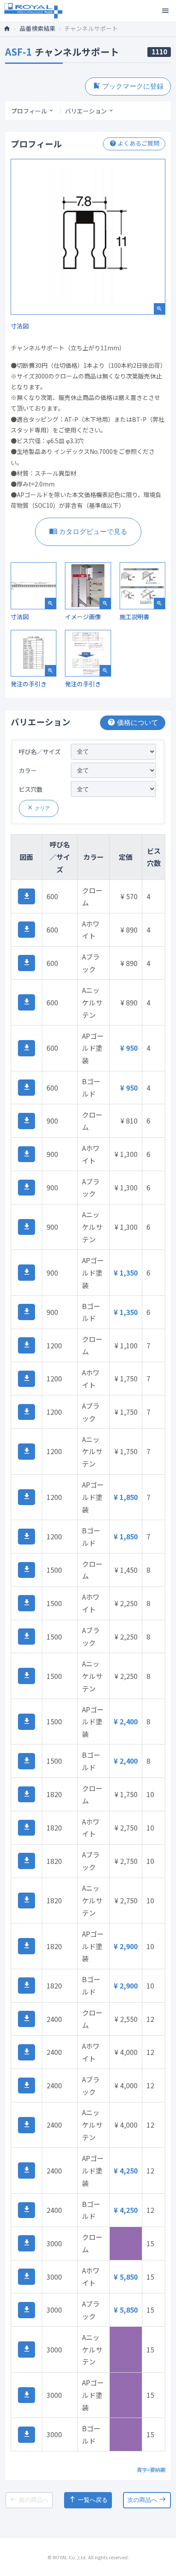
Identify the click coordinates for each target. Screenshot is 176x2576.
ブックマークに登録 (128, 86)
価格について (133, 722)
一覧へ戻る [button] (88, 2499)
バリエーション (86, 111)
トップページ (10, 28)
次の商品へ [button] (147, 2499)
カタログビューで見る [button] (88, 531)
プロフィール (29, 111)
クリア (38, 808)
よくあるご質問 (134, 143)
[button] (26, 897)
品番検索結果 (38, 28)
